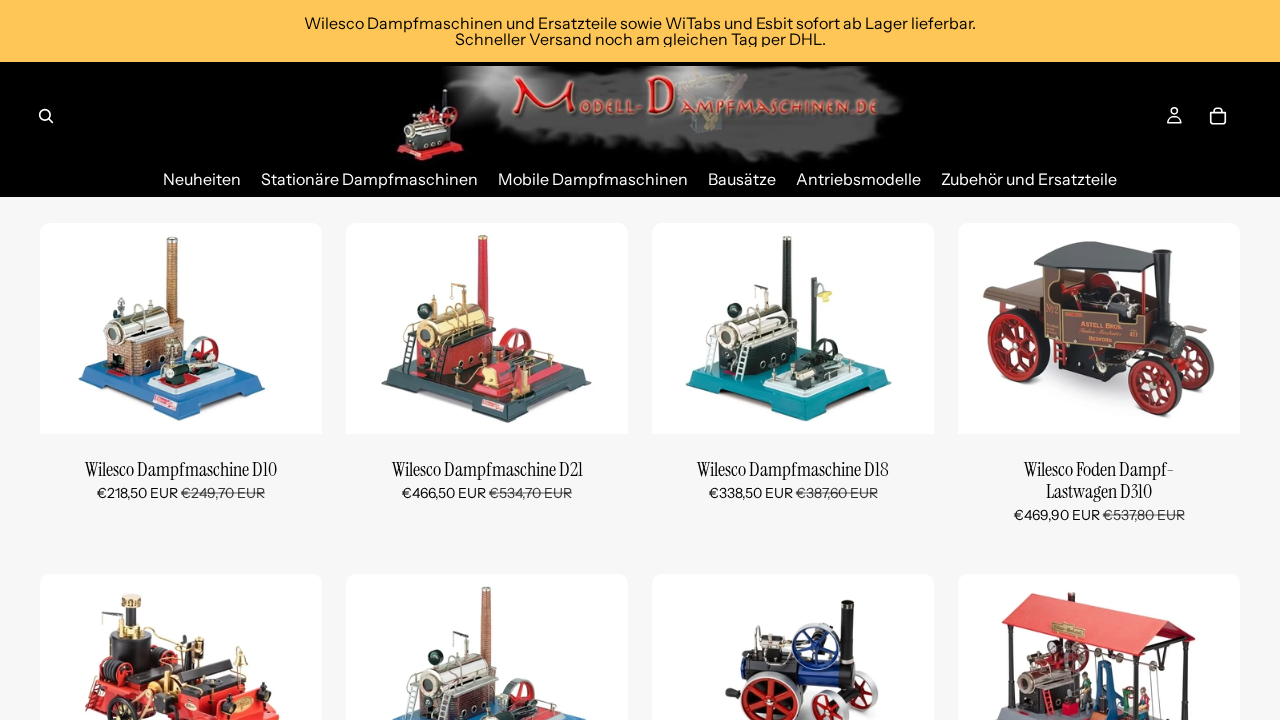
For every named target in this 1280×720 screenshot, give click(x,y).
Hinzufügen (308, 403)
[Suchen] (46, 116)
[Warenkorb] (1218, 116)
